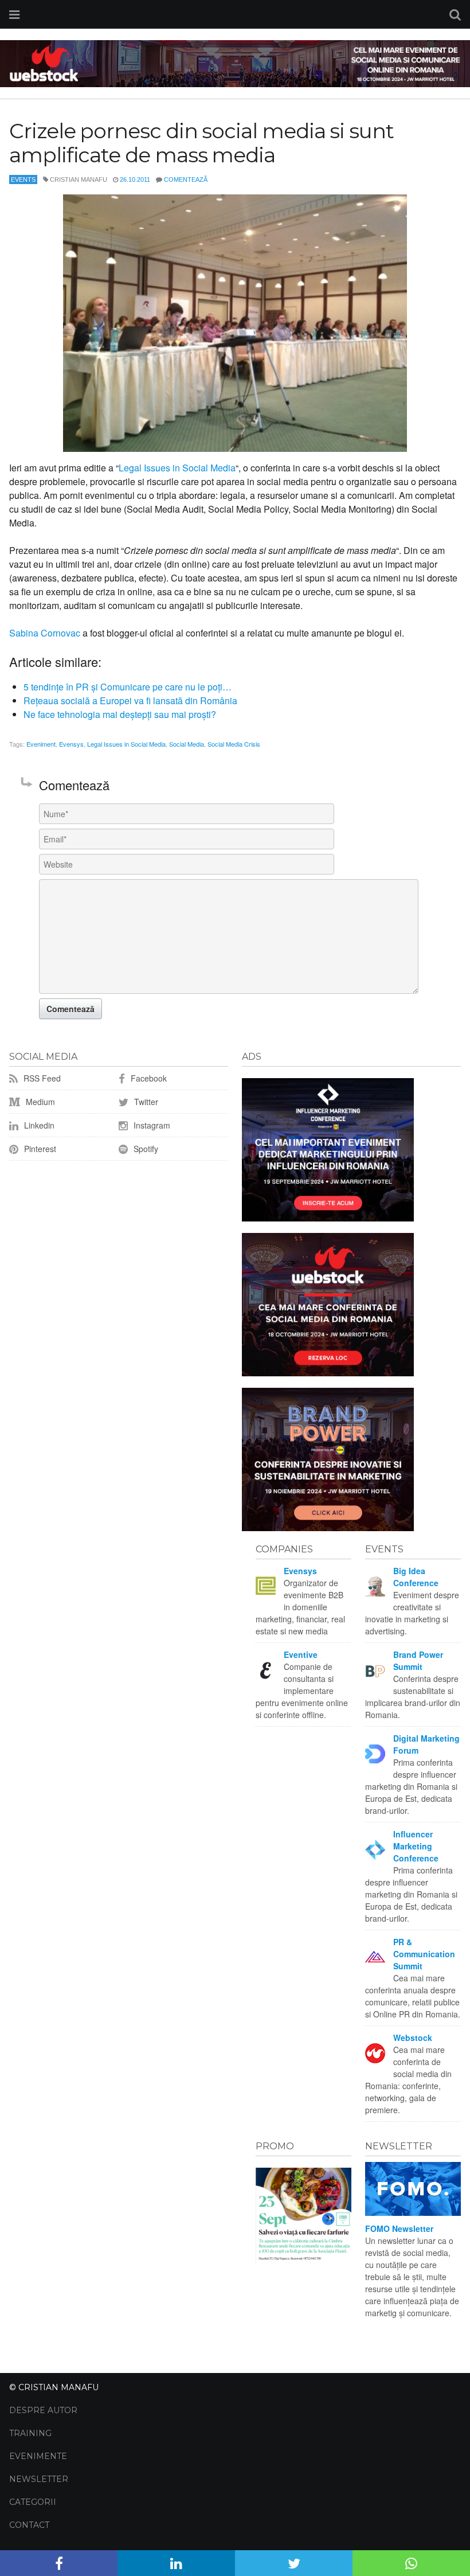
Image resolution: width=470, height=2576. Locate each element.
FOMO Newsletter (399, 2228)
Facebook (148, 1078)
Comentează (186, 179)
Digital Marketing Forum (426, 1744)
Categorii (33, 2502)
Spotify (145, 1149)
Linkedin (38, 1125)
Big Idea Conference (416, 1577)
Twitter (145, 1102)
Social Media (187, 744)
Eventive (301, 1654)
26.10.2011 (135, 179)
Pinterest (39, 1149)
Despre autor (43, 2410)
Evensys (71, 744)
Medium (39, 1102)
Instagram (151, 1125)
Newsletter (39, 2479)
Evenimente (38, 2456)
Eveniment (41, 744)
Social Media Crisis (234, 744)
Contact (29, 2525)
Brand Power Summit (418, 1660)
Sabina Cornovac (45, 633)
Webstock (413, 2038)
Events (23, 179)
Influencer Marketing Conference (416, 1846)
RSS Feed (41, 1078)
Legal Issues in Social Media (177, 468)
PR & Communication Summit (424, 1954)
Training (30, 2433)
